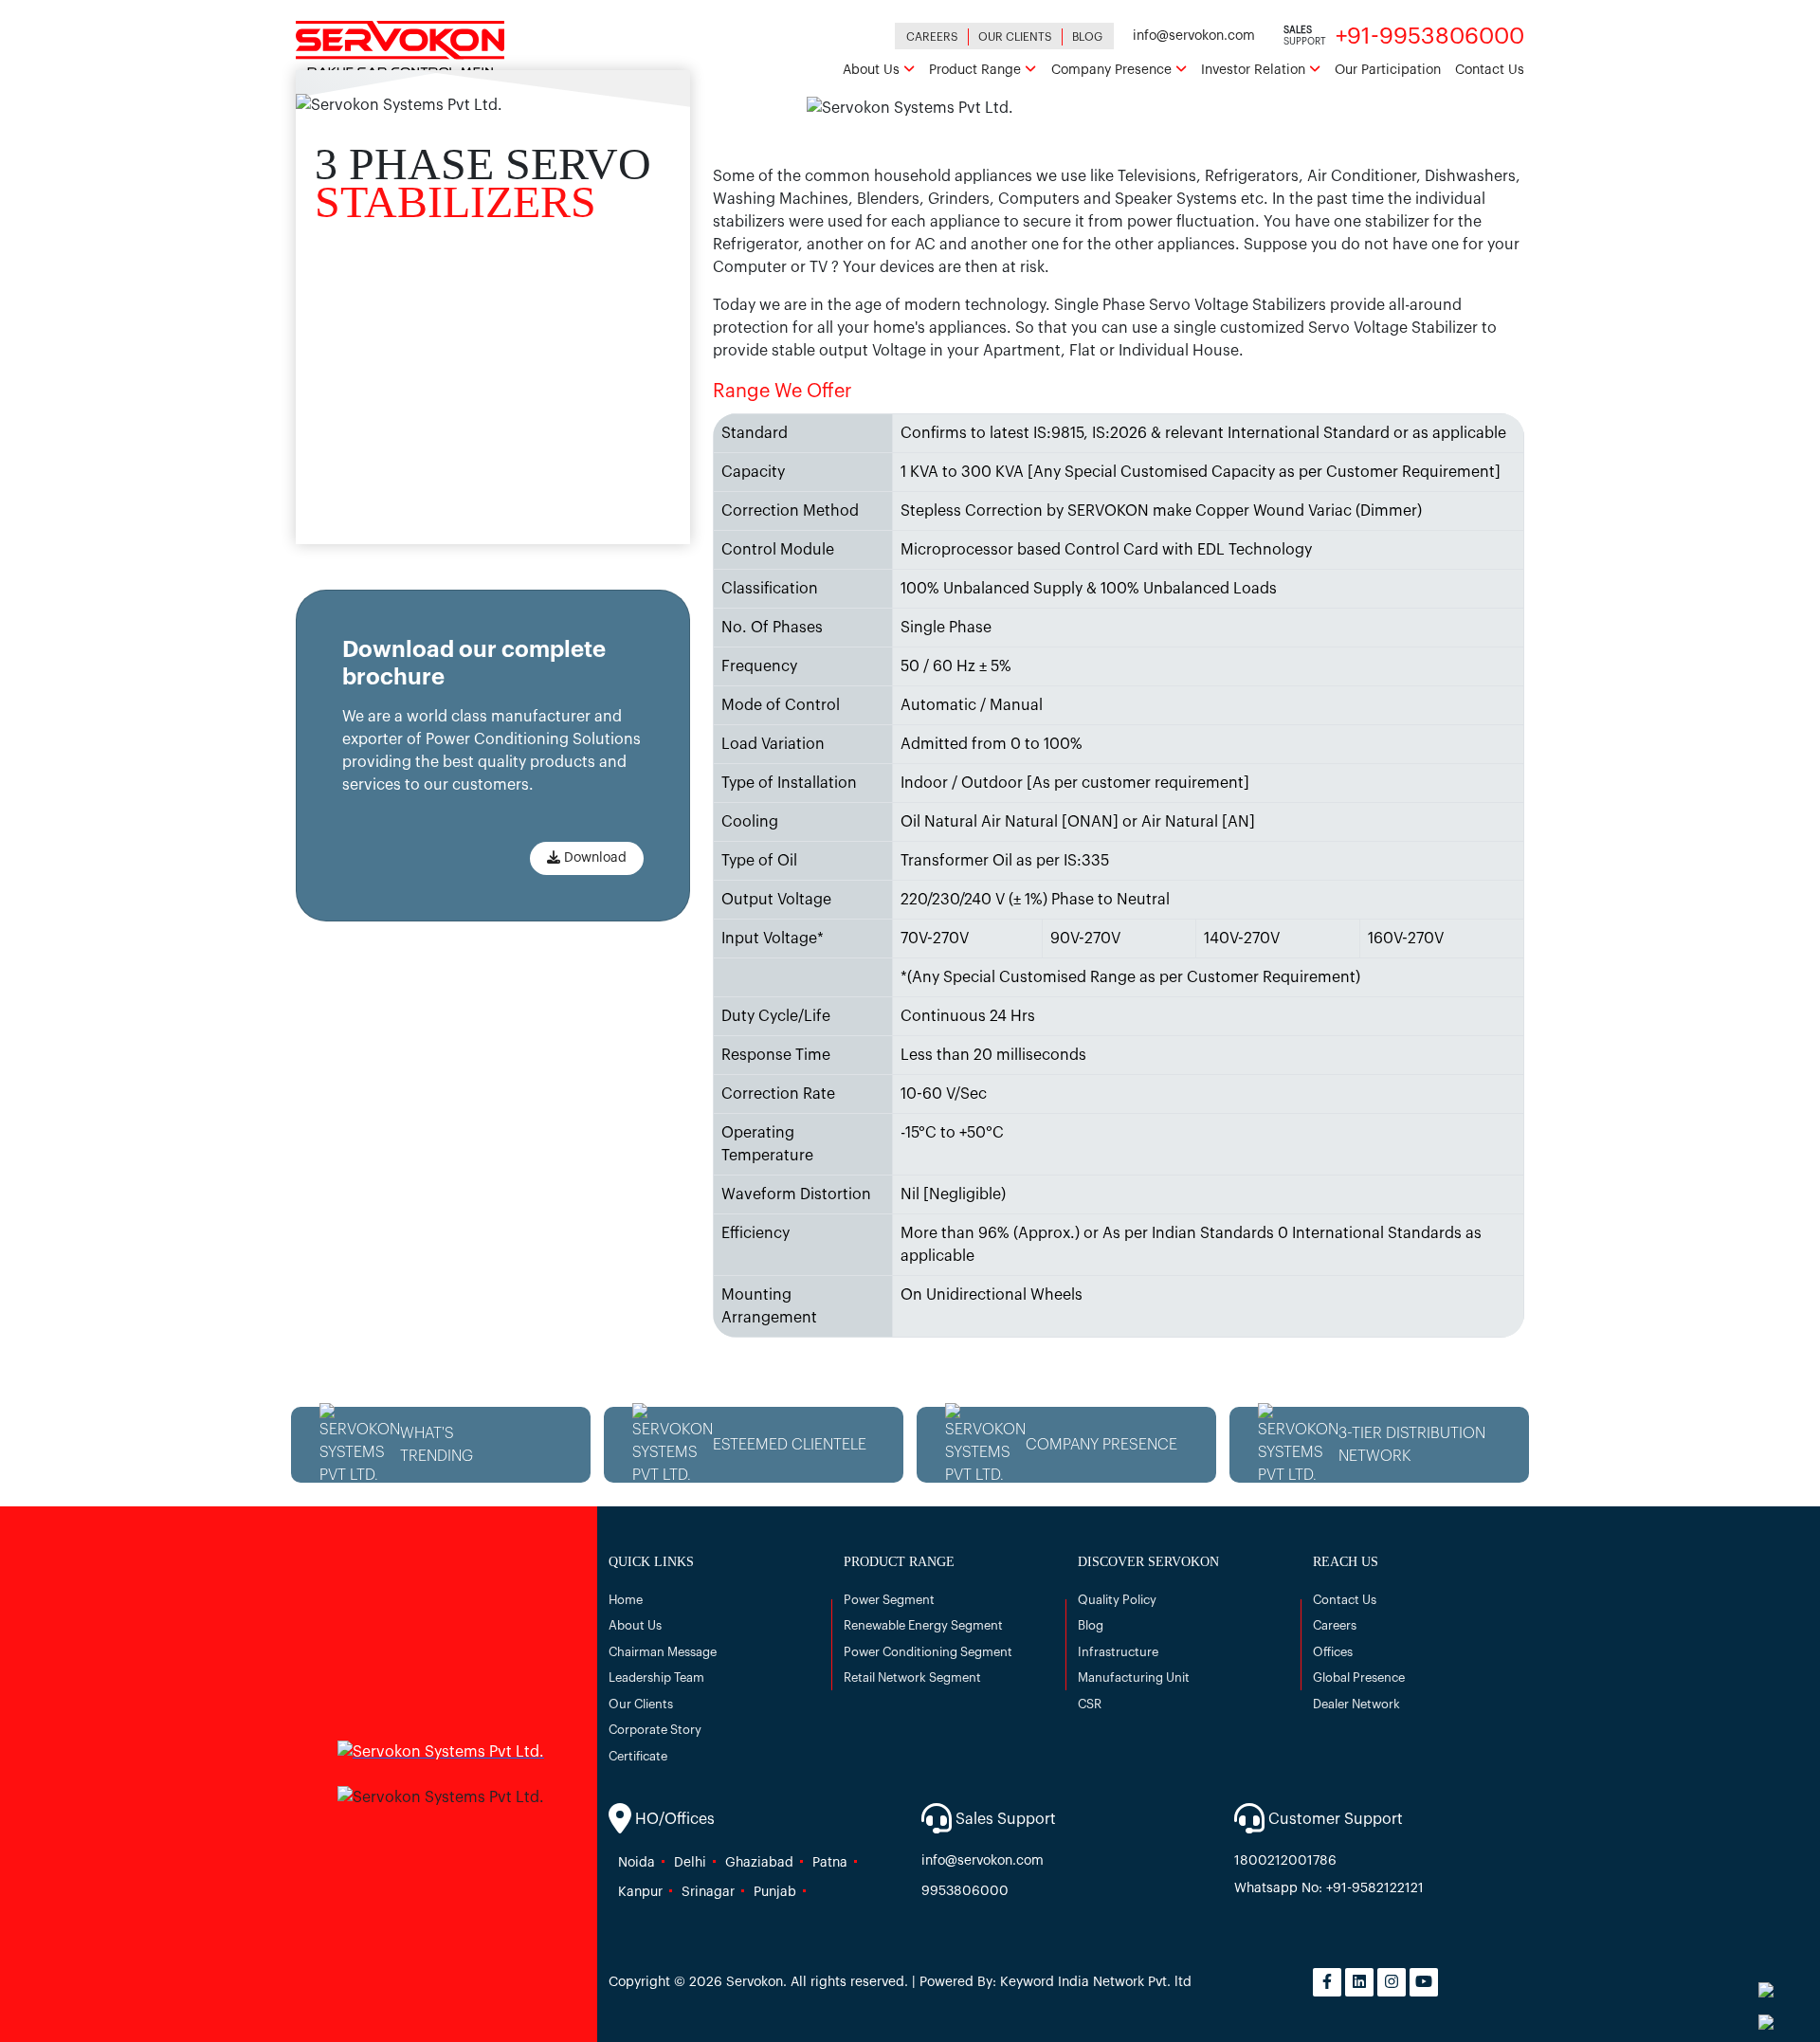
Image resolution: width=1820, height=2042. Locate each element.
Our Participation (1388, 70)
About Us (873, 70)
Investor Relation (1255, 70)
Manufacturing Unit (1134, 1677)
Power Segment (889, 1600)
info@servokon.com (1194, 36)
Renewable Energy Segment (923, 1625)
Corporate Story (655, 1730)
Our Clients (1015, 37)
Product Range (977, 70)
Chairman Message (663, 1652)
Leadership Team (656, 1677)
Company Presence (1113, 70)
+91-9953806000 (1430, 36)
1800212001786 (1285, 1861)
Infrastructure (1118, 1652)
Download (593, 858)
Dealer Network (1356, 1704)
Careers (932, 37)
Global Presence (1359, 1677)
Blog (1087, 37)
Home (626, 1600)
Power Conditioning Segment (928, 1652)
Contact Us (1490, 70)
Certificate (638, 1756)
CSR (1090, 1704)
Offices (1333, 1652)
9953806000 (965, 1891)
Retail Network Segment (912, 1677)
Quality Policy (1117, 1600)
